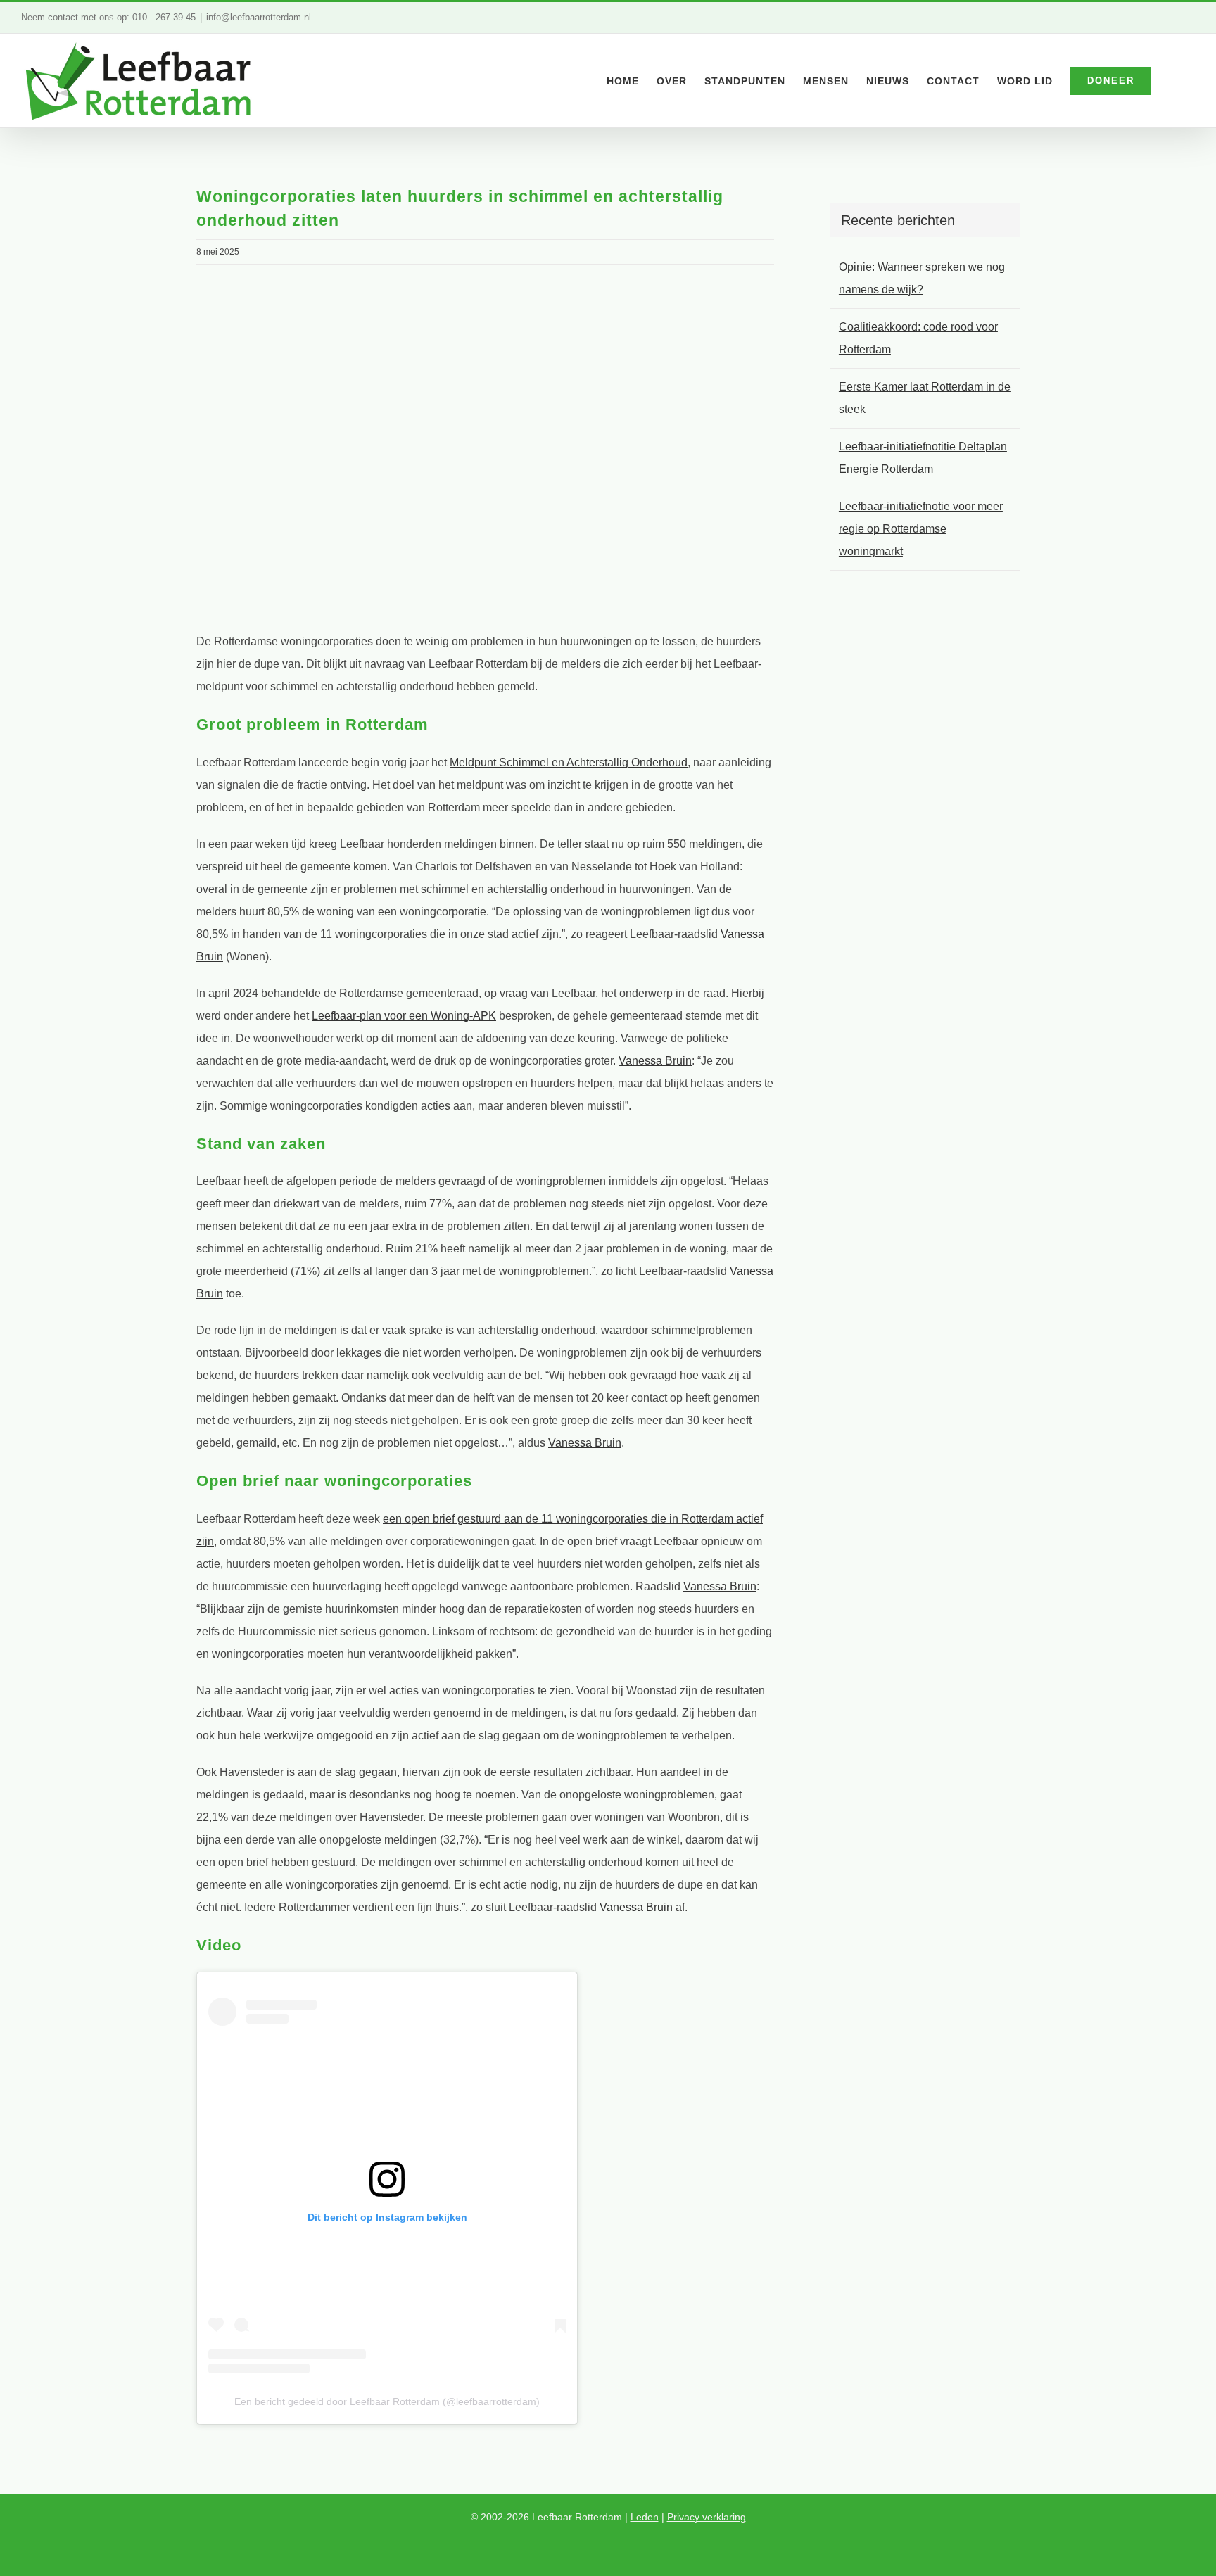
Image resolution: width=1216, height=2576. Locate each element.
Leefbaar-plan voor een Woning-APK (404, 1016)
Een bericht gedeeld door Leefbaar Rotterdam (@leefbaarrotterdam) (387, 2401)
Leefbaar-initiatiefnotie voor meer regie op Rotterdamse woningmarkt (921, 529)
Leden (645, 2517)
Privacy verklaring (707, 2517)
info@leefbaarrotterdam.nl (259, 17)
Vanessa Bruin (655, 1061)
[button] (1173, 81)
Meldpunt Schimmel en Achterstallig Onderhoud (569, 762)
